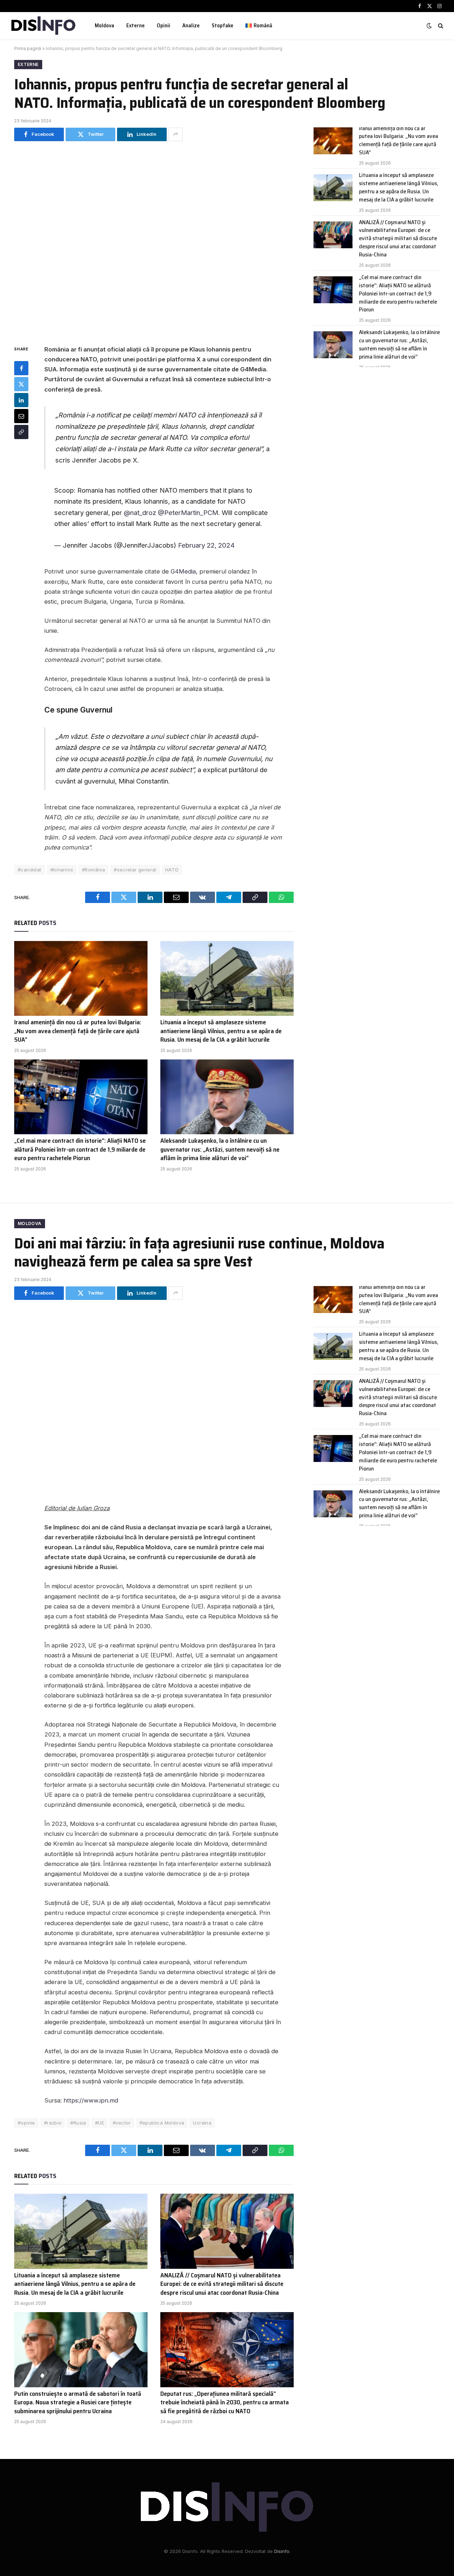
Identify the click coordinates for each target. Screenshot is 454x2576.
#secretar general (135, 870)
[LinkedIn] (21, 400)
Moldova (104, 26)
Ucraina (202, 2123)
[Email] (21, 416)
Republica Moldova (162, 2123)
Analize (191, 26)
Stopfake (223, 26)
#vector (122, 2123)
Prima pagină (28, 48)
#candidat (30, 870)
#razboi (53, 2123)
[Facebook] (21, 368)
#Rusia (78, 2123)
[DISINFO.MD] (43, 26)
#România (93, 870)
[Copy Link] (21, 432)
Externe (135, 26)
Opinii (164, 26)
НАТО (172, 870)
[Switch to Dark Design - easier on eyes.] (429, 26)
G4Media (183, 571)
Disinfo (282, 2551)
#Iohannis (62, 870)
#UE (99, 2123)
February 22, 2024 (206, 545)
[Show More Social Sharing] (176, 134)
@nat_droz (140, 513)
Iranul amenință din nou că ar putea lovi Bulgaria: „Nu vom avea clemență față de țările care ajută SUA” (78, 1031)
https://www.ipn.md (91, 2100)
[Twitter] (21, 384)
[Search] (440, 26)
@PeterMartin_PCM (188, 513)
